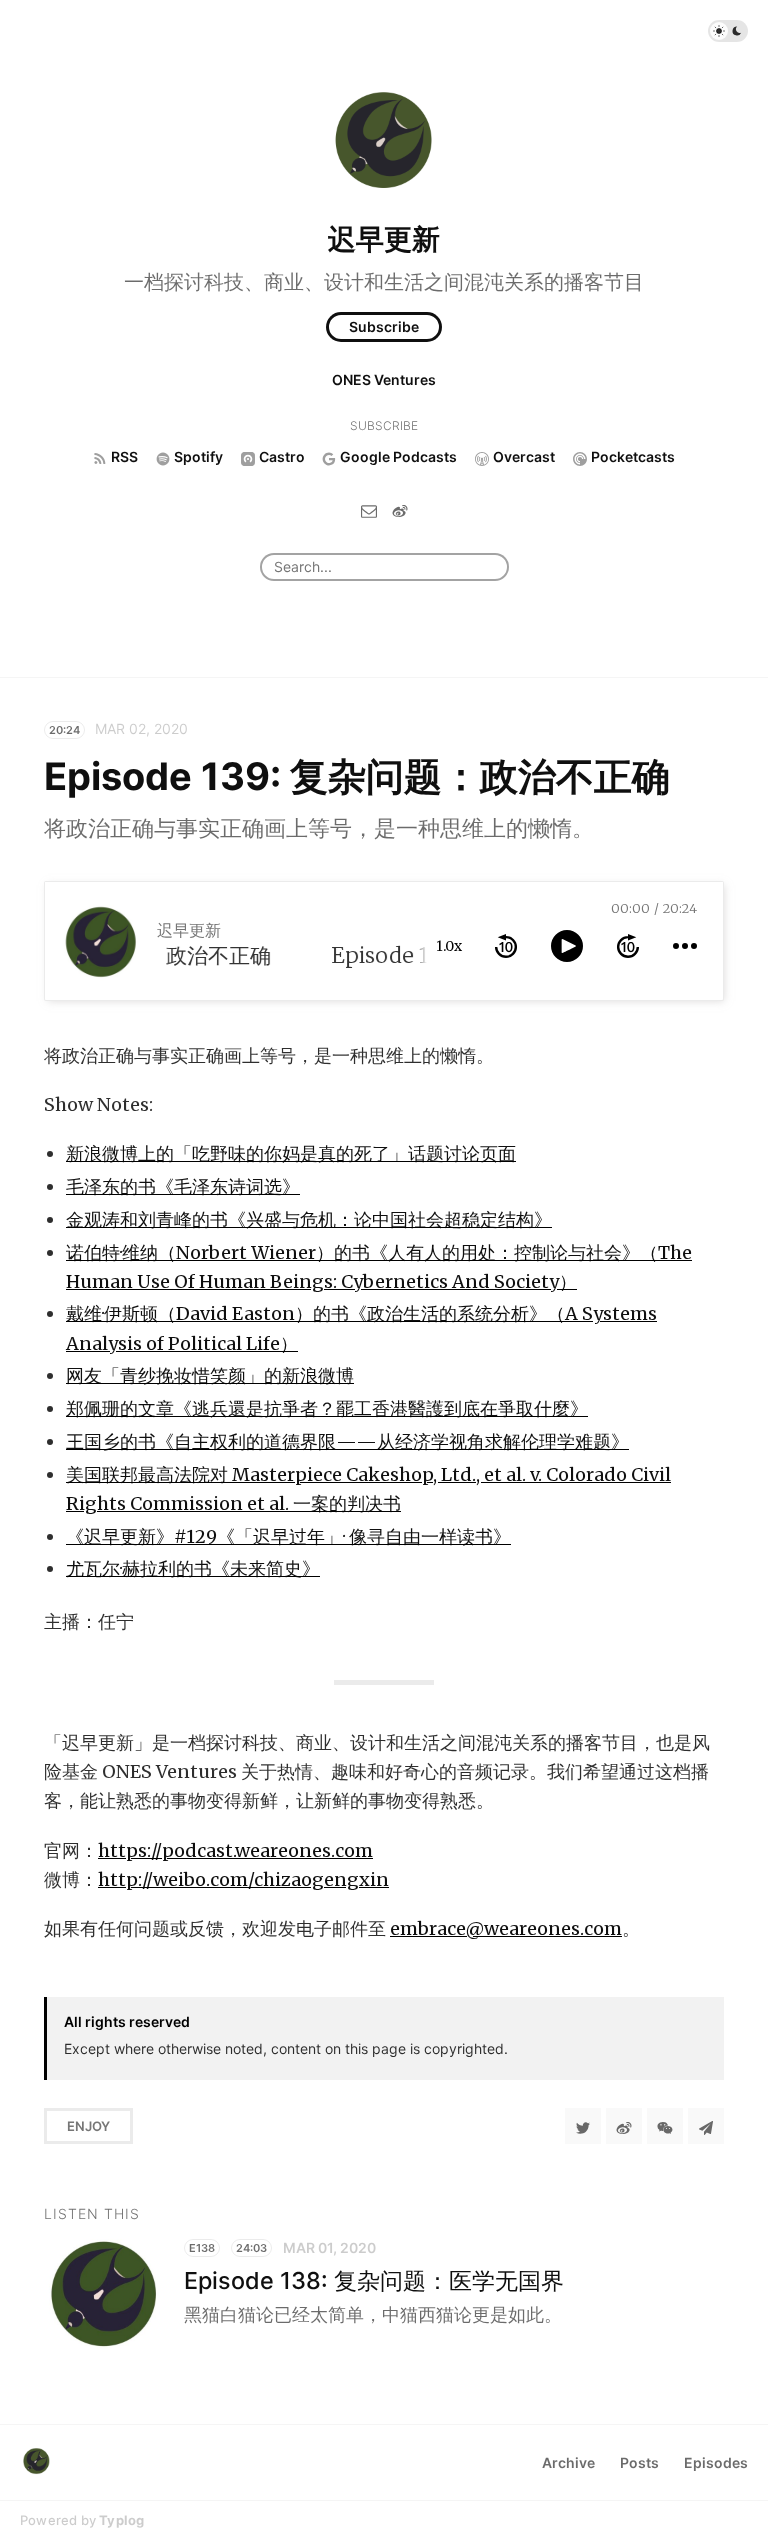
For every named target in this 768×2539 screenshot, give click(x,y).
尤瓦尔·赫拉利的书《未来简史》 (193, 1568)
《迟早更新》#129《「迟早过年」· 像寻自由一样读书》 (288, 1536)
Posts (639, 2462)
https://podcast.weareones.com (235, 1850)
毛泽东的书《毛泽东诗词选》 (183, 1186)
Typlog (121, 2520)
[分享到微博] (624, 2126)
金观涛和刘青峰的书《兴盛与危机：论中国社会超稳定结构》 (309, 1219)
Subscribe (384, 326)
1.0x (449, 946)
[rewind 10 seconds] (506, 946)
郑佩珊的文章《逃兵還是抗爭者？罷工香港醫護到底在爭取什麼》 (327, 1408)
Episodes (716, 2462)
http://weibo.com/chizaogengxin (243, 1879)
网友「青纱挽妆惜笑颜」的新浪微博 (210, 1375)
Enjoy (88, 2126)
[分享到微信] (665, 2126)
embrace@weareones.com (506, 1928)
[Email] (369, 510)
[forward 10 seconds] (628, 946)
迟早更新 (384, 239)
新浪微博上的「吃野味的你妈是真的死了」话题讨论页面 (291, 1153)
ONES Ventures (384, 379)
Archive (568, 2462)
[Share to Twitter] (583, 2126)
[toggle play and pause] (567, 946)
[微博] (400, 510)
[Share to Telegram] (706, 2126)
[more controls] (685, 946)
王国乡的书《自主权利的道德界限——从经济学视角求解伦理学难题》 (347, 1441)
